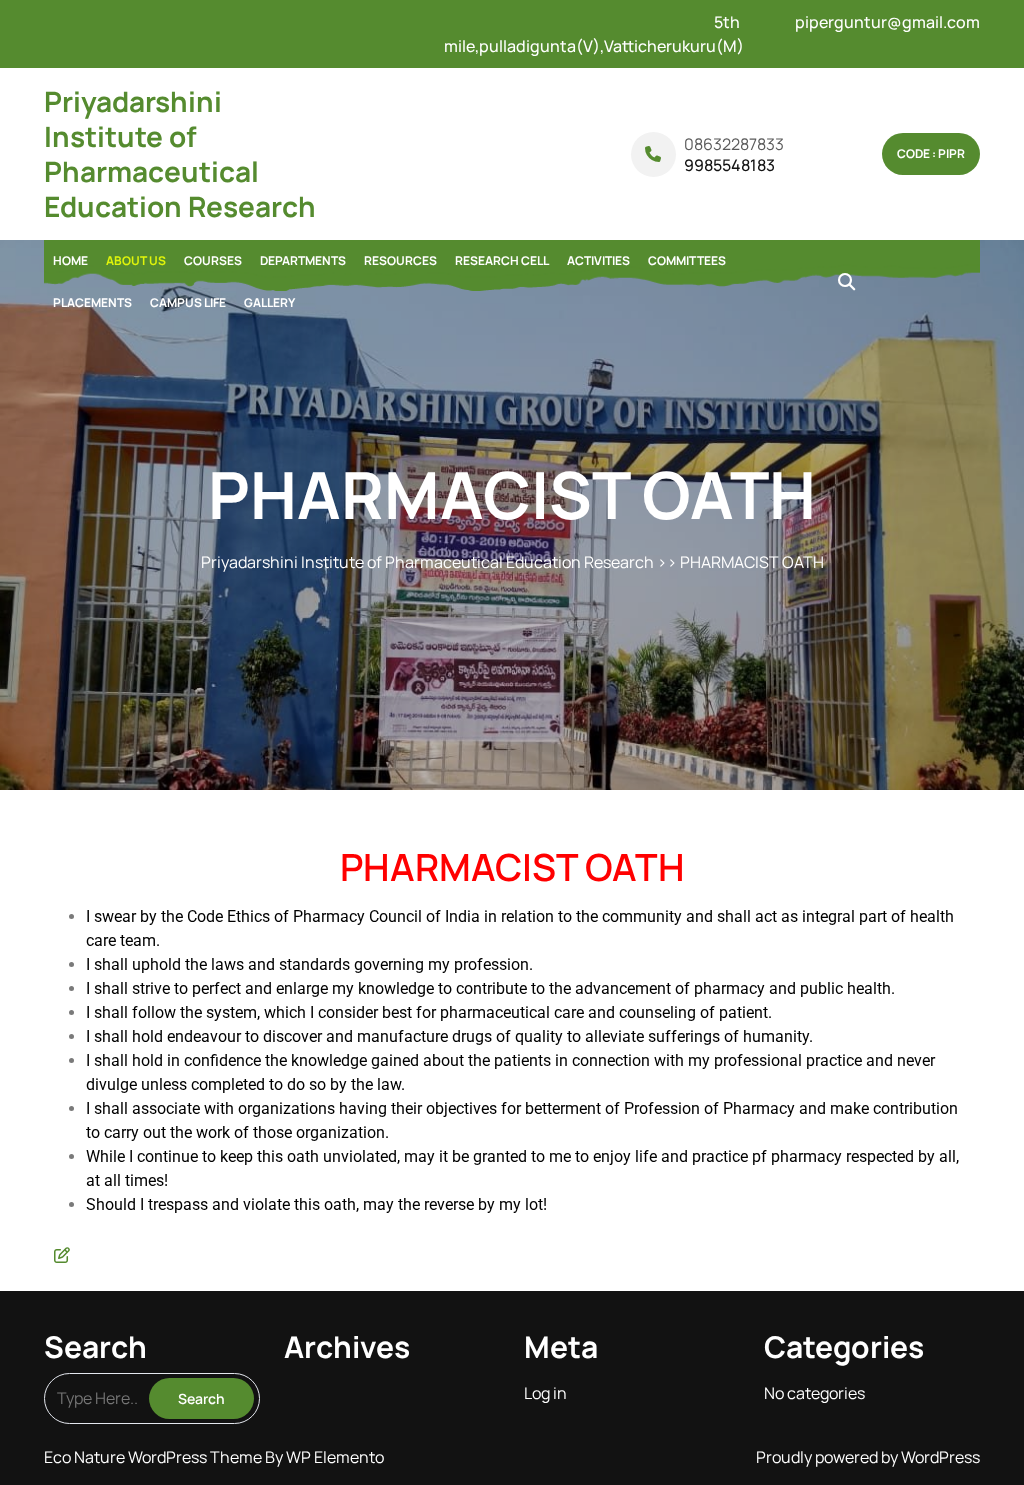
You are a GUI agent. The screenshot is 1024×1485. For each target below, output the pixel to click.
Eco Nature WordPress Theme (154, 1457)
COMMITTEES (687, 260)
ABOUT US (136, 260)
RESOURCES (400, 260)
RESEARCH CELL (502, 260)
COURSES (213, 260)
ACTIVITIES (598, 260)
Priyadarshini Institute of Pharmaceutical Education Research (180, 153)
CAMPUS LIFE (188, 302)
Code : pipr (931, 153)
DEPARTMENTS (303, 260)
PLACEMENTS (92, 302)
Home (70, 260)
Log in (545, 1393)
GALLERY (269, 302)
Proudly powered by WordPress (868, 1457)
